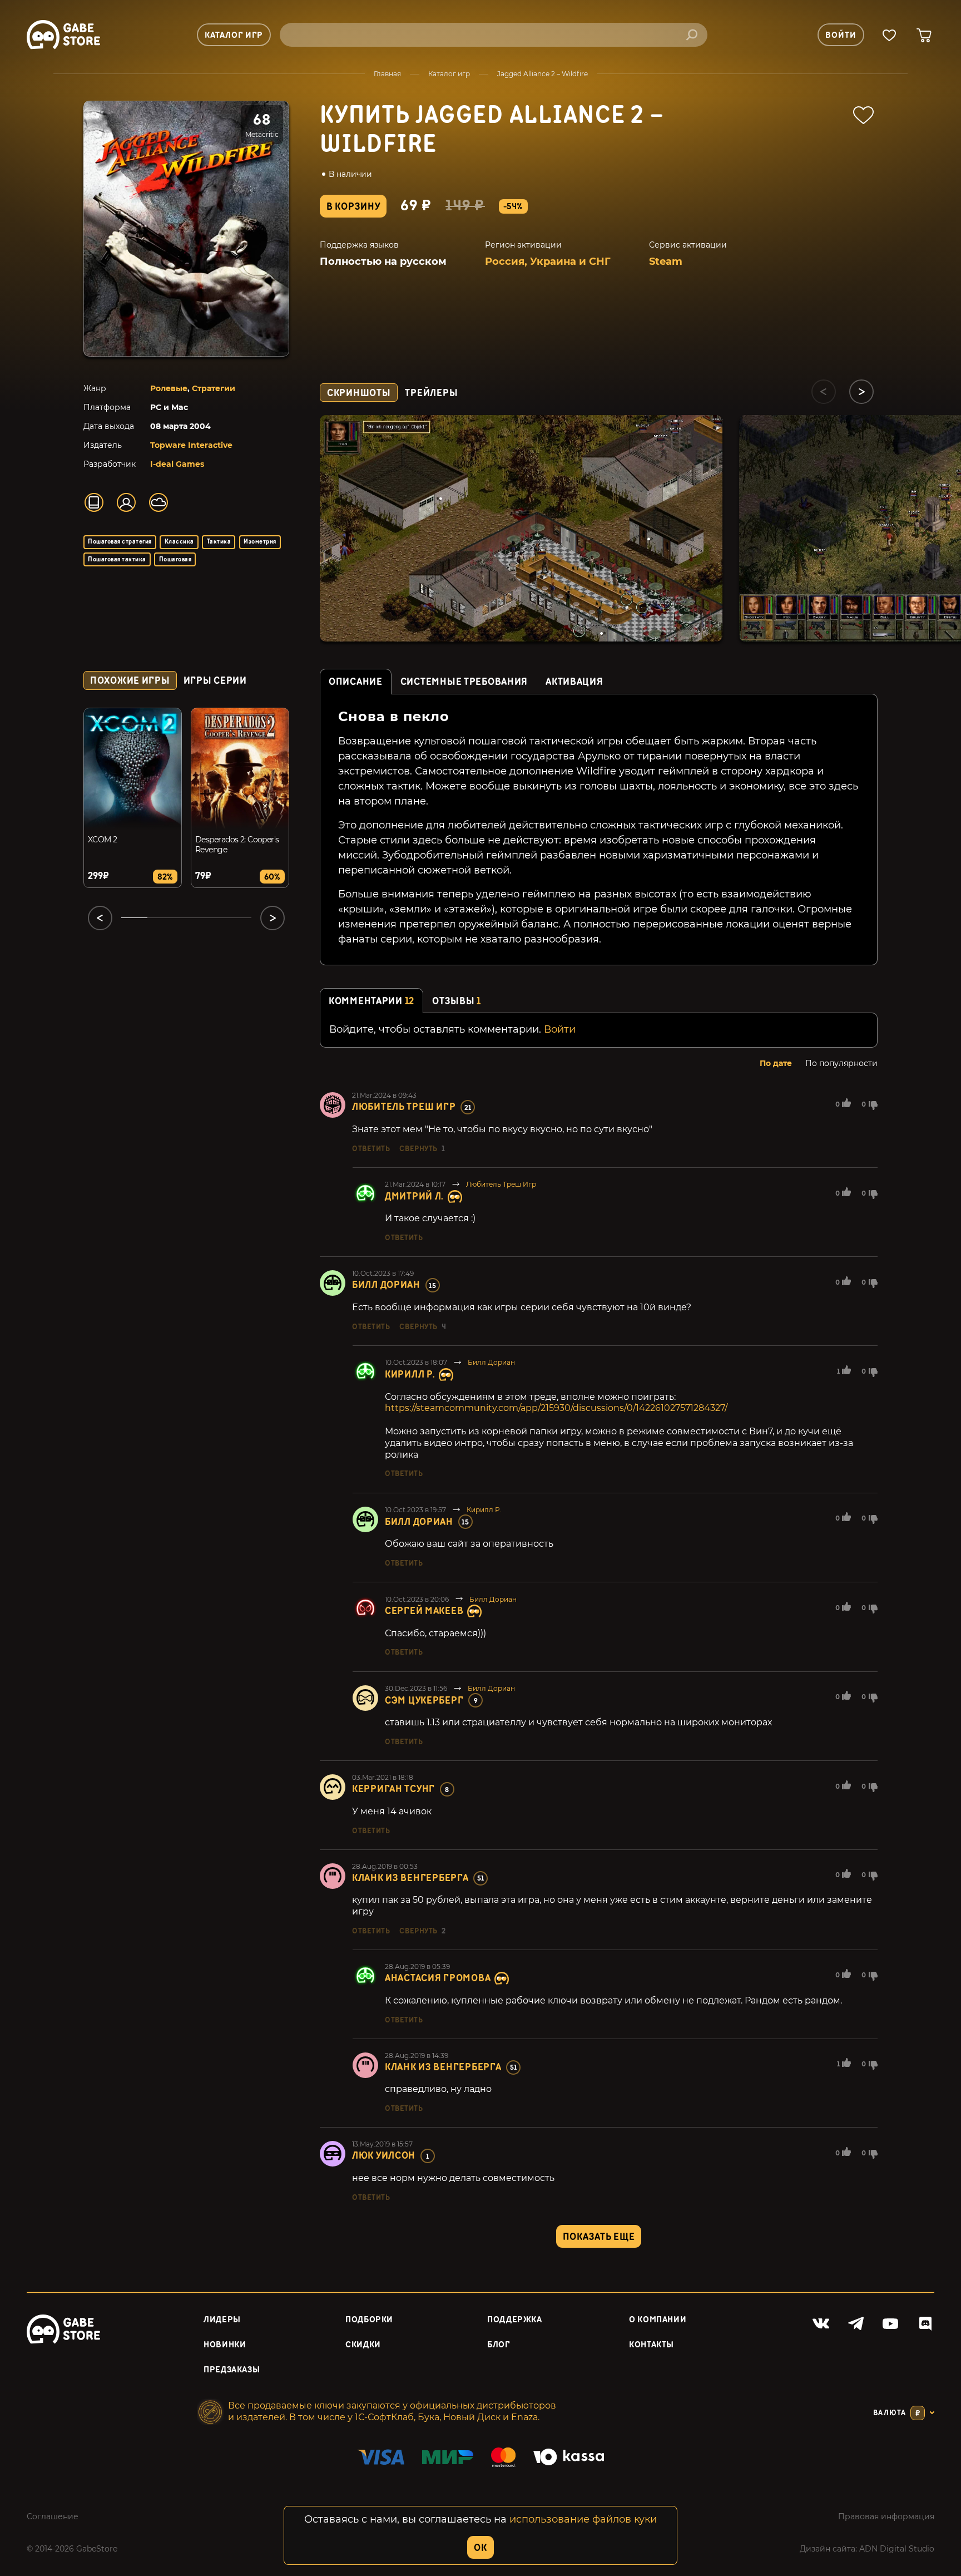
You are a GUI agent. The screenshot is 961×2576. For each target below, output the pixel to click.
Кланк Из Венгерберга (410, 1878)
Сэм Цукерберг (424, 1701)
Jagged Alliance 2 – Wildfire (543, 74)
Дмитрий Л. (414, 1196)
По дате (776, 1063)
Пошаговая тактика (117, 559)
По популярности (841, 1063)
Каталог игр (449, 74)
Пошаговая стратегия (120, 542)
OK (480, 2548)
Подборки (369, 2320)
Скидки (363, 2345)
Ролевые (169, 388)
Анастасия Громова (438, 1978)
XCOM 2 (103, 840)
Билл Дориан (386, 1285)
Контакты (652, 2345)
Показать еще (599, 2237)
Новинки (225, 2345)
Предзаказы (232, 2370)
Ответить (371, 1149)
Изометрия (260, 542)
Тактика (219, 542)
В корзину (353, 207)
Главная (387, 74)
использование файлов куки (583, 2519)
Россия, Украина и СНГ (548, 261)
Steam (666, 261)
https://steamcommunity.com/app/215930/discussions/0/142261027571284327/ (556, 1408)
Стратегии (214, 388)
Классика (179, 542)
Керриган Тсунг (393, 1789)
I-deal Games (177, 464)
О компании (658, 2320)
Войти (560, 1029)
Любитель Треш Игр (404, 1107)
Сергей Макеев (424, 1611)
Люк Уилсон (384, 2156)
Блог (499, 2345)
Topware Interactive (191, 445)
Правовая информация (886, 2516)
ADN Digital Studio (897, 2549)
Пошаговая (175, 559)
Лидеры (222, 2320)
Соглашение (53, 2516)
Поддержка (515, 2320)
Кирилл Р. (410, 1375)
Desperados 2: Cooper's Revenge (237, 845)
